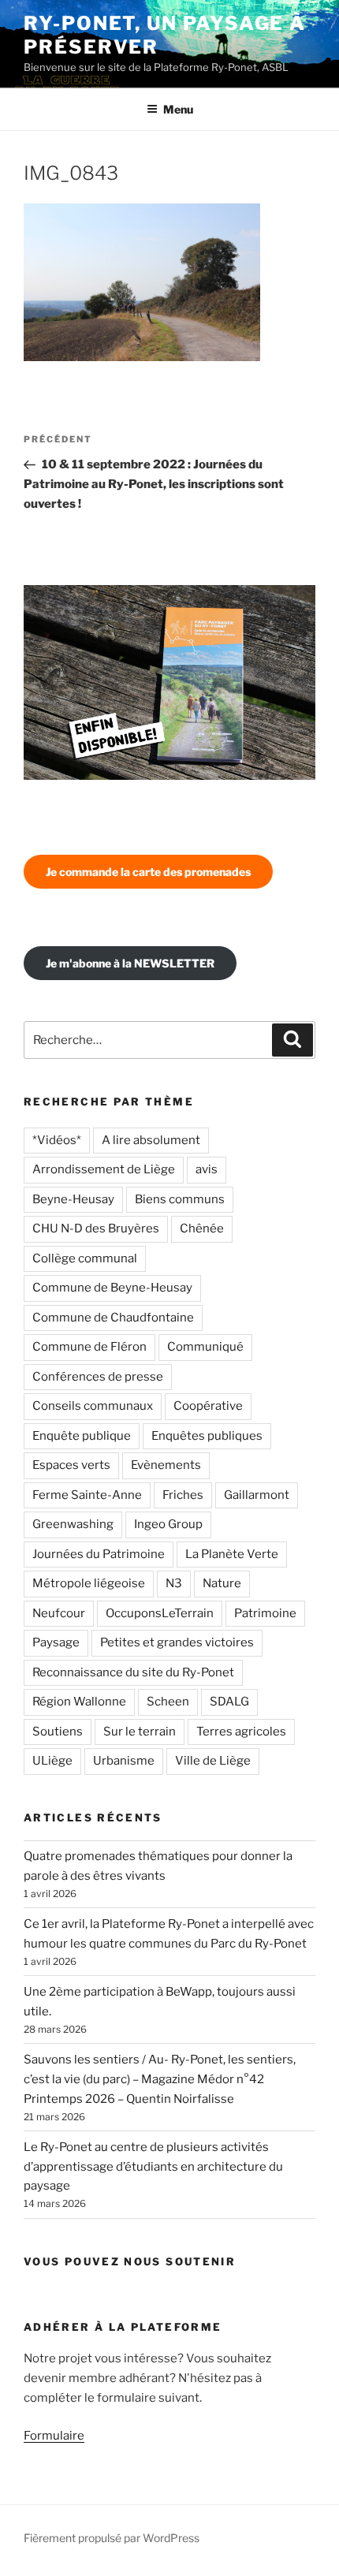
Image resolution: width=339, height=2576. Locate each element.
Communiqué (205, 1347)
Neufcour (59, 1613)
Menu (178, 109)
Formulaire (54, 2436)
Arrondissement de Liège (104, 1169)
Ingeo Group (168, 1524)
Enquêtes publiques (207, 1436)
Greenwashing (73, 1524)
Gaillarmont (257, 1495)
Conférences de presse (98, 1377)
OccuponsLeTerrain (160, 1613)
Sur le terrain (140, 1732)
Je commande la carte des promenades (148, 872)
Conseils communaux (93, 1406)
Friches (183, 1495)
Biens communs (180, 1199)
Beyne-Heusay (73, 1199)
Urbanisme (124, 1761)
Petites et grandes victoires (177, 1642)
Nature (222, 1583)
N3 (174, 1583)
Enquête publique (82, 1436)
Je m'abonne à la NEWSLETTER (130, 963)
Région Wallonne (79, 1702)
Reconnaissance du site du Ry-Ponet (133, 1672)
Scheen (168, 1702)
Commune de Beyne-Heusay (112, 1288)
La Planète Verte (232, 1554)
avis (207, 1169)
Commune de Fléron (89, 1347)
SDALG (229, 1702)
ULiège (52, 1761)
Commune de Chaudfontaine (113, 1318)
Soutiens (58, 1732)
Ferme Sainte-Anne (87, 1495)
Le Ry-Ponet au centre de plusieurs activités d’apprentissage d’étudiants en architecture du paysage (153, 2167)
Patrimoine (265, 1613)
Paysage (56, 1642)
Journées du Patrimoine (99, 1554)
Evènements (166, 1465)
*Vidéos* (57, 1140)
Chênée (202, 1228)
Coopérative (208, 1406)
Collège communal (85, 1258)
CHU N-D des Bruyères (96, 1228)
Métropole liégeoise (89, 1583)
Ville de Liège (213, 1761)
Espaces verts (71, 1465)
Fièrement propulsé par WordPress (112, 2538)
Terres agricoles (241, 1732)
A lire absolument (151, 1140)
